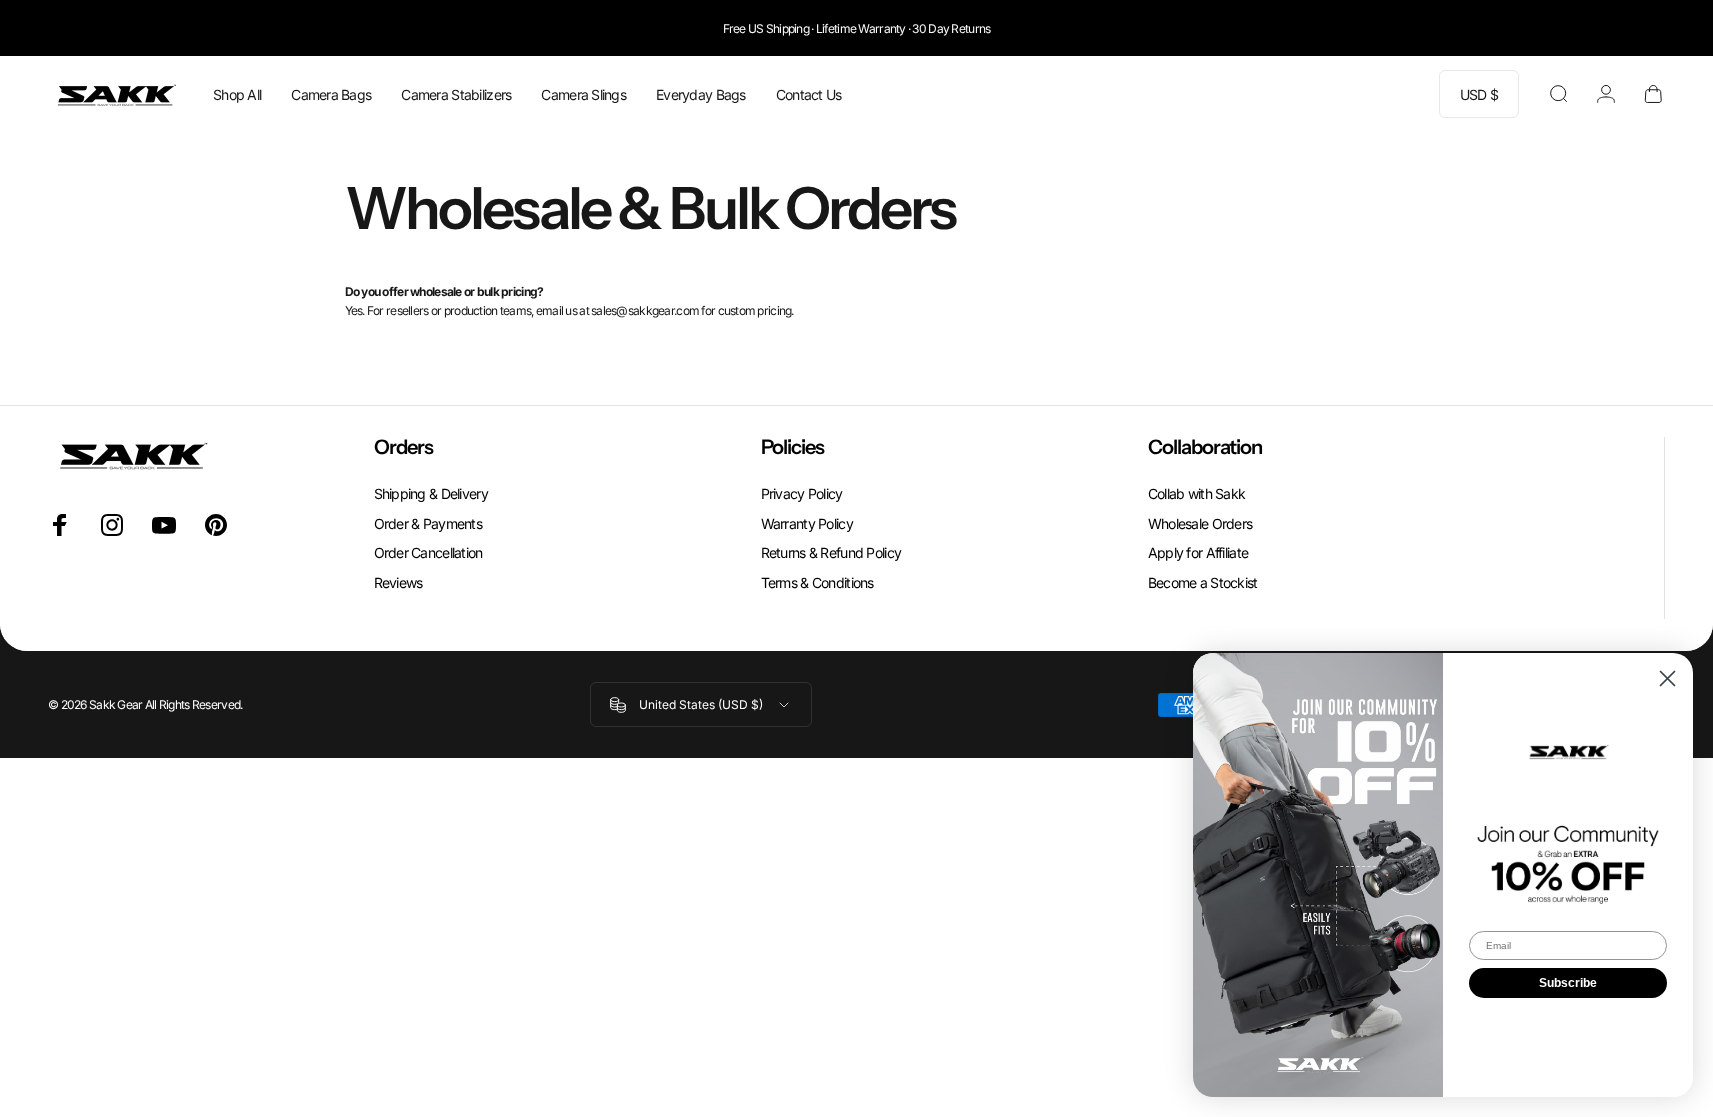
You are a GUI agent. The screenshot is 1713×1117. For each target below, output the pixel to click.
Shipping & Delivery (431, 493)
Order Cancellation (428, 552)
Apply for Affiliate (1198, 552)
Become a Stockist (1203, 582)
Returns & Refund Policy (831, 552)
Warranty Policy (807, 523)
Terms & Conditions (817, 582)
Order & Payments (428, 523)
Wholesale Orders (1200, 523)
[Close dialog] (1667, 678)
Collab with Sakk (1196, 493)
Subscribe (1568, 983)
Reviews (398, 582)
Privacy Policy (802, 493)
